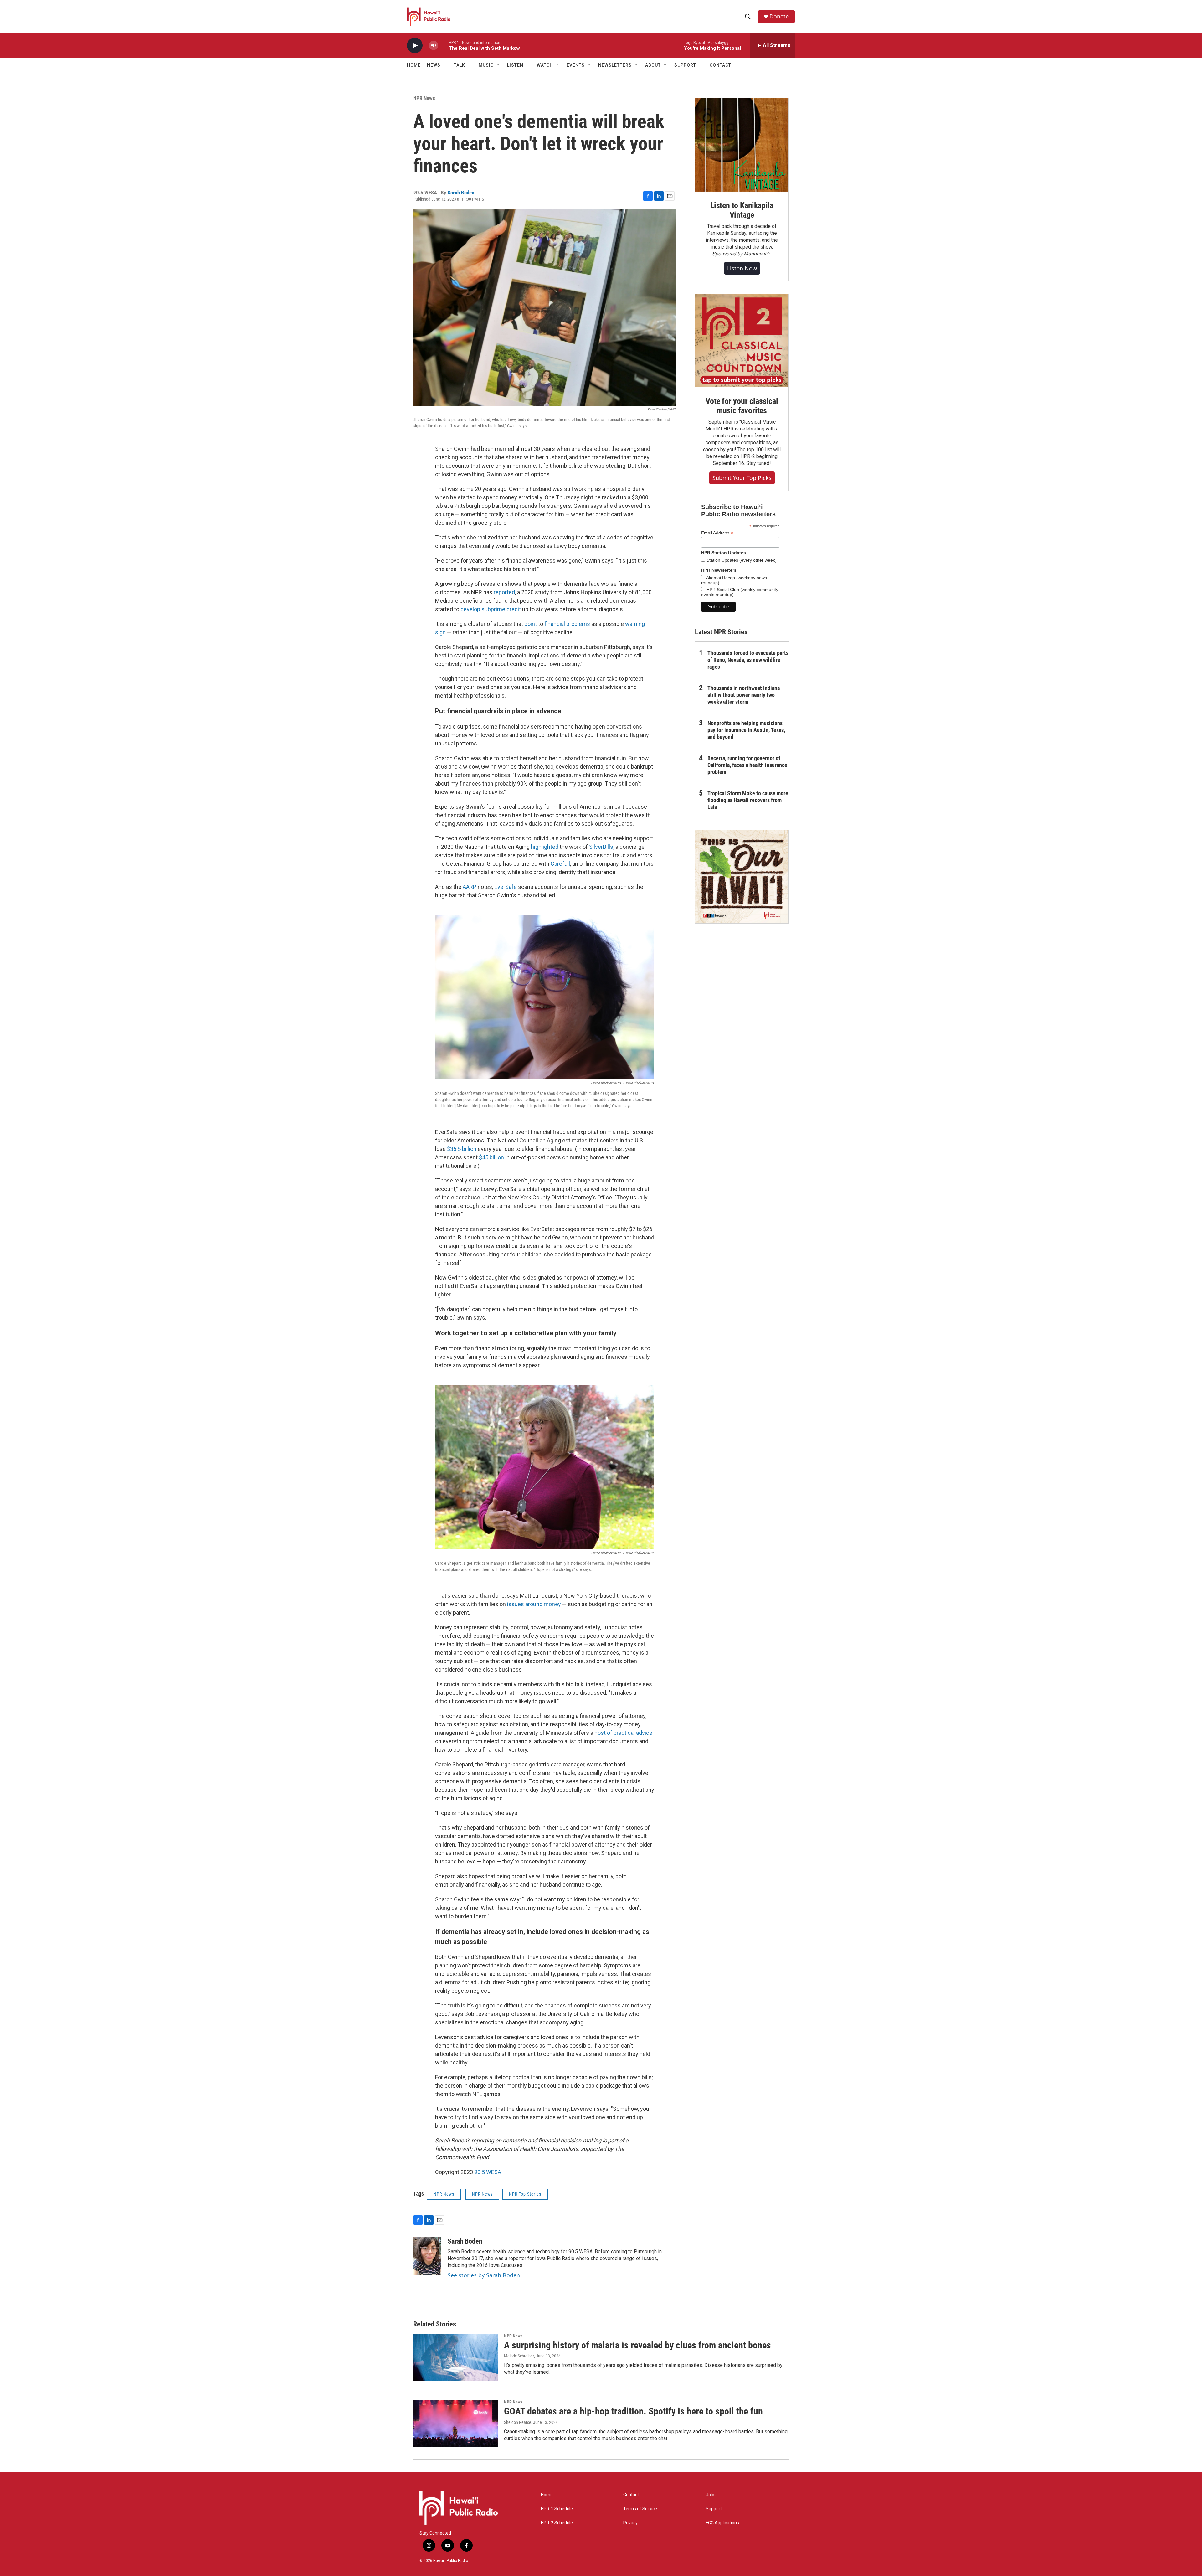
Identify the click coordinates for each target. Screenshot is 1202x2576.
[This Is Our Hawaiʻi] (742, 877)
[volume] (434, 46)
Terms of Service (640, 2509)
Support (714, 2509)
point (531, 624)
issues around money (534, 1604)
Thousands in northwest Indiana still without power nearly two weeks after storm (744, 695)
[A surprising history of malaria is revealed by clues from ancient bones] (455, 2357)
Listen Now (742, 268)
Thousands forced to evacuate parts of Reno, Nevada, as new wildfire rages (748, 660)
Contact (631, 2495)
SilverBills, (602, 847)
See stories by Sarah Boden (484, 2275)
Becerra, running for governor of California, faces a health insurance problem (747, 765)
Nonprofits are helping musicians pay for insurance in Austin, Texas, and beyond (746, 730)
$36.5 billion (462, 1149)
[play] (415, 46)
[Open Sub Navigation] (445, 65)
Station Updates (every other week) (741, 560)
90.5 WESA (488, 2172)
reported (504, 592)
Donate (779, 16)
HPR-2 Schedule (557, 2523)
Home (414, 65)
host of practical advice (623, 1733)
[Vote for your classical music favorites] (742, 341)
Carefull (560, 864)
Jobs (711, 2495)
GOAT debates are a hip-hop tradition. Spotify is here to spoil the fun (633, 2411)
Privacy (630, 2523)
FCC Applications (722, 2523)
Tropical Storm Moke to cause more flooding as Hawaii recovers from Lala (748, 800)
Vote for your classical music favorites (742, 406)
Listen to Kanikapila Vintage (742, 210)
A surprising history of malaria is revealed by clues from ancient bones (637, 2345)
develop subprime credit (491, 609)
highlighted (545, 847)
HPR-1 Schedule (557, 2509)
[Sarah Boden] (427, 2256)
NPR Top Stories (525, 2194)
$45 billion (492, 1157)
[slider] (444, 45)
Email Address (717, 533)
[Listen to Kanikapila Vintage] (742, 145)
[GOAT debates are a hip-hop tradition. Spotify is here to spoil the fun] (455, 2423)
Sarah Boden (461, 193)
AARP (470, 887)
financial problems (567, 624)
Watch (545, 65)
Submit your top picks (742, 478)
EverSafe (506, 887)
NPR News (424, 98)
